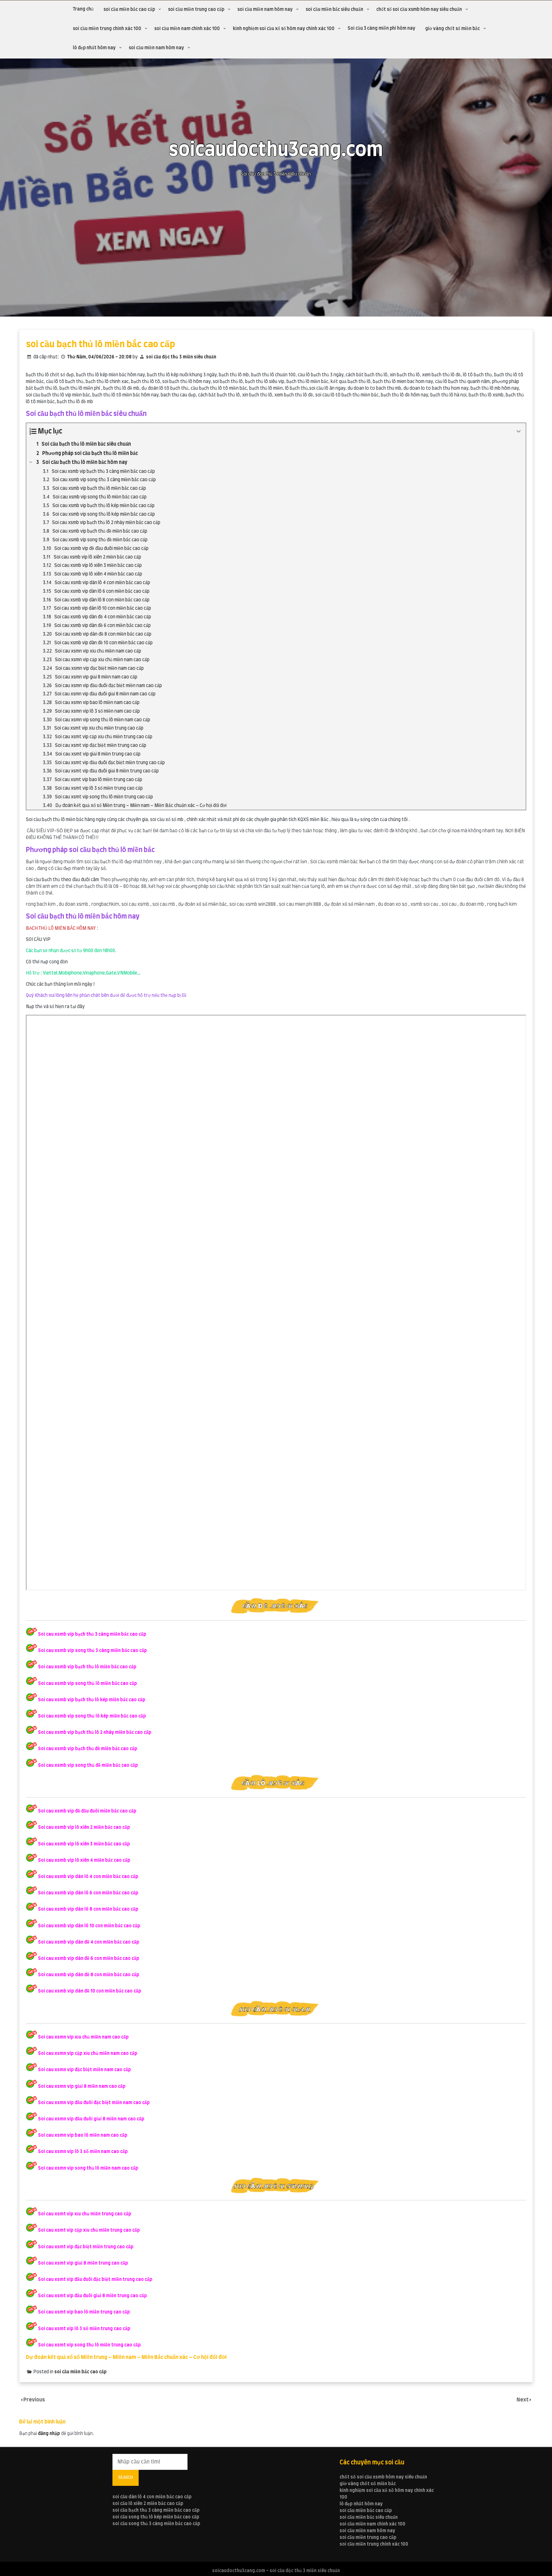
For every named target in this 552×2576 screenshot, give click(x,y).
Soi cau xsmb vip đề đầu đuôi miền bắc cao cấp (87, 1811)
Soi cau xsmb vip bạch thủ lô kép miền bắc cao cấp (92, 1700)
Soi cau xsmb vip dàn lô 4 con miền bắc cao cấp (88, 1877)
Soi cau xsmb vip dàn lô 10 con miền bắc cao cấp (89, 1926)
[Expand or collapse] (519, 431)
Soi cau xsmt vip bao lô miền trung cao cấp (84, 2312)
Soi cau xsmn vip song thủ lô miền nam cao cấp (88, 2168)
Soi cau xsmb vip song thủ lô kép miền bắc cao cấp (92, 1716)
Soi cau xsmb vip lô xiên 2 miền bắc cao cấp (84, 1828)
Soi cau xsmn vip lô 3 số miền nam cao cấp (83, 2152)
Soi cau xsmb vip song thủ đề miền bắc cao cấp (88, 1766)
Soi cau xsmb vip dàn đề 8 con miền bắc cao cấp (89, 1975)
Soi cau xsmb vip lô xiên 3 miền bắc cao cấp (84, 1844)
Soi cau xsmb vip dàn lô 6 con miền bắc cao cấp (88, 1893)
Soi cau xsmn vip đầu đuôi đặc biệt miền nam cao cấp (94, 2103)
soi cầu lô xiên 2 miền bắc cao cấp (148, 2504)
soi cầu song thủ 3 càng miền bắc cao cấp (156, 2524)
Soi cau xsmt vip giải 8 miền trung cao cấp (83, 2263)
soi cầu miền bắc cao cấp (129, 10)
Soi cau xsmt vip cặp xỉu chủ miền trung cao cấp (89, 2230)
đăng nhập (49, 2434)
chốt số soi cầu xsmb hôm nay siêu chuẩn (419, 10)
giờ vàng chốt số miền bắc (452, 29)
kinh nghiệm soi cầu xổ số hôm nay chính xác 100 (284, 29)
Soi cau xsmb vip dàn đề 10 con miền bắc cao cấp (90, 1991)
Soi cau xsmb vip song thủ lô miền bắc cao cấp (88, 1684)
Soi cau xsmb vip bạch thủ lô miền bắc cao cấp (87, 1667)
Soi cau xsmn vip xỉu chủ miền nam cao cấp (83, 2037)
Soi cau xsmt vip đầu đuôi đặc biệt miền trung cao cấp (95, 2280)
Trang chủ (83, 9)
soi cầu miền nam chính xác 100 (187, 29)
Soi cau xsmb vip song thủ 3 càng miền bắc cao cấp (92, 1651)
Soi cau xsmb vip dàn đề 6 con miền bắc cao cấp (89, 1959)
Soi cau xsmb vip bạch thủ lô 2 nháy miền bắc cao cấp (95, 1733)
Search (126, 2478)
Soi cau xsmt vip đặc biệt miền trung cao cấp (86, 2247)
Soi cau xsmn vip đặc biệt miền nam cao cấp (84, 2070)
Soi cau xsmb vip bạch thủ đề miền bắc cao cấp (88, 1749)
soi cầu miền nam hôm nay (265, 10)
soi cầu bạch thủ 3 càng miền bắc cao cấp (156, 2510)
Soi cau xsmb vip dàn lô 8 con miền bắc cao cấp (88, 1909)
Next (523, 2400)
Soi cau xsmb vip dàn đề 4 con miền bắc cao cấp (89, 1942)
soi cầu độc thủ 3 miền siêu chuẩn (181, 357)
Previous (34, 2400)
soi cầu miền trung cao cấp (196, 10)
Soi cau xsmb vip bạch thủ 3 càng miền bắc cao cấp (92, 1634)
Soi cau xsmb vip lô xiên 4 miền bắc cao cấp (84, 1860)
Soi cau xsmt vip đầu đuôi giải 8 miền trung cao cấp (92, 2296)
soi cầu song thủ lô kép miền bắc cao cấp (156, 2517)
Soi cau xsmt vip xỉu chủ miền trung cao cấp (85, 2214)
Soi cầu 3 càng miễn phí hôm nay (381, 28)
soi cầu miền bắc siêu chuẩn (334, 10)
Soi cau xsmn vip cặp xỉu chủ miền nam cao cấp (88, 2054)
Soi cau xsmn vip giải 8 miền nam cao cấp (82, 2087)
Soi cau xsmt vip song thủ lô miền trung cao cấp (89, 2345)
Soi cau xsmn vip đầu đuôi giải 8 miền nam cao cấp (91, 2119)
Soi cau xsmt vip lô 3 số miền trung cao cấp (84, 2329)
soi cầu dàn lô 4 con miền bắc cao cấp (152, 2497)
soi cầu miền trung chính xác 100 (107, 29)
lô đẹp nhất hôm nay (94, 48)
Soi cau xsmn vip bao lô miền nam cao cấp (83, 2135)
